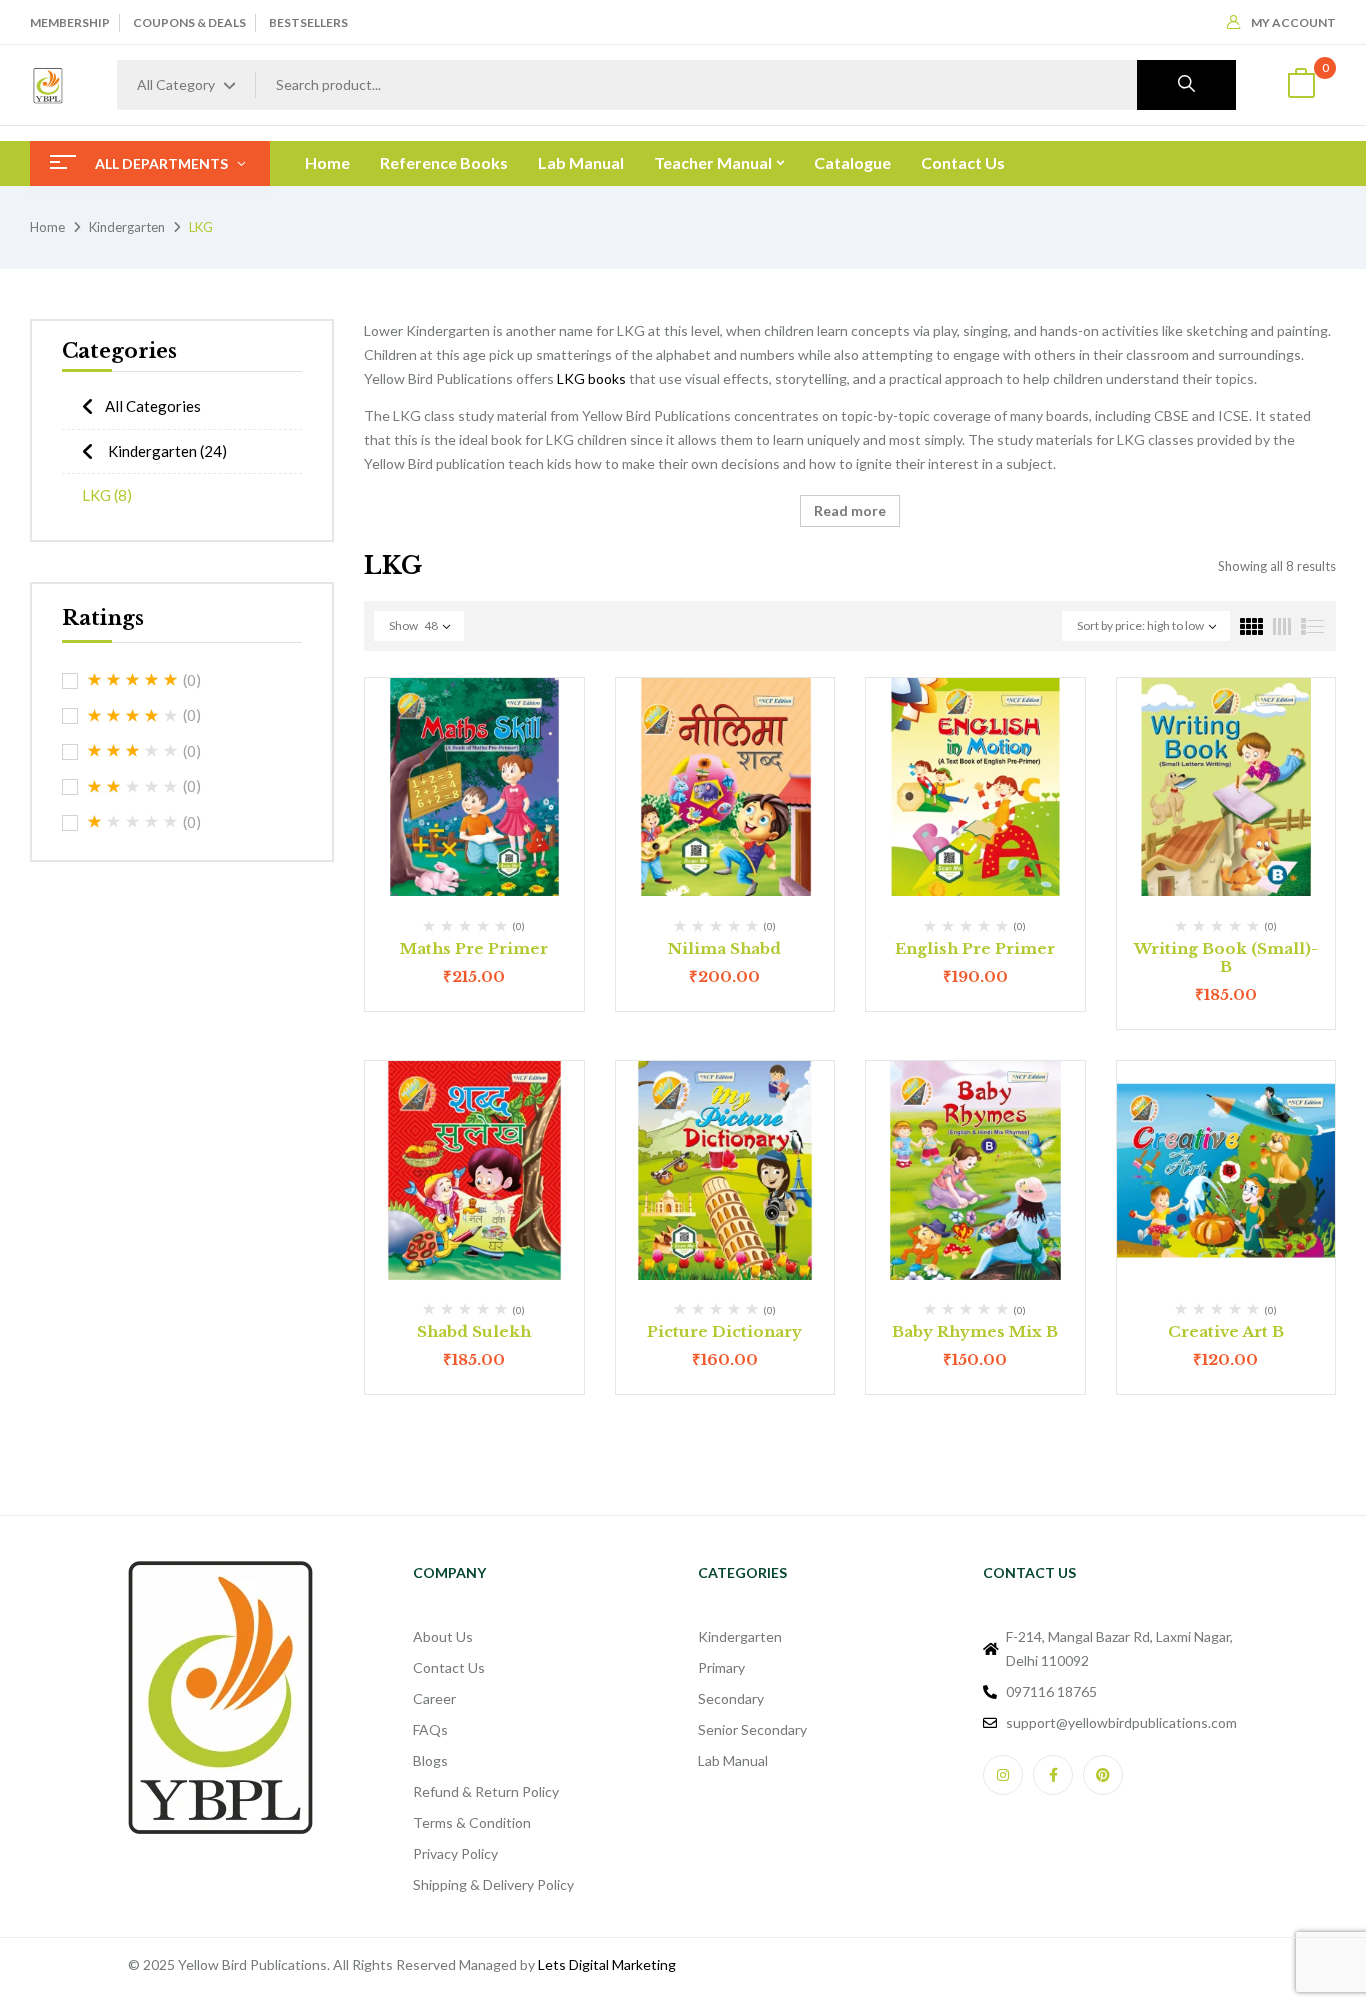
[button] (1301, 85)
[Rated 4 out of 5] (133, 716)
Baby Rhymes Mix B (975, 1331)
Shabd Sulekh (474, 1331)
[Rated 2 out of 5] (133, 787)
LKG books (591, 378)
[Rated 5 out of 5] (133, 680)
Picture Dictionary (724, 1331)
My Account (1293, 22)
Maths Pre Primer (474, 948)
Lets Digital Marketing (607, 1964)
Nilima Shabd (724, 948)
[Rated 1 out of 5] (133, 822)
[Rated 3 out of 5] (133, 751)
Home (47, 227)
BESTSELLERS (308, 22)
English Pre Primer (975, 948)
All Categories (153, 406)
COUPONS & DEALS (189, 22)
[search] (1186, 85)
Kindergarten (127, 227)
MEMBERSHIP (70, 22)
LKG (107, 495)
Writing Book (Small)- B (1226, 957)
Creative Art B (1226, 1331)
